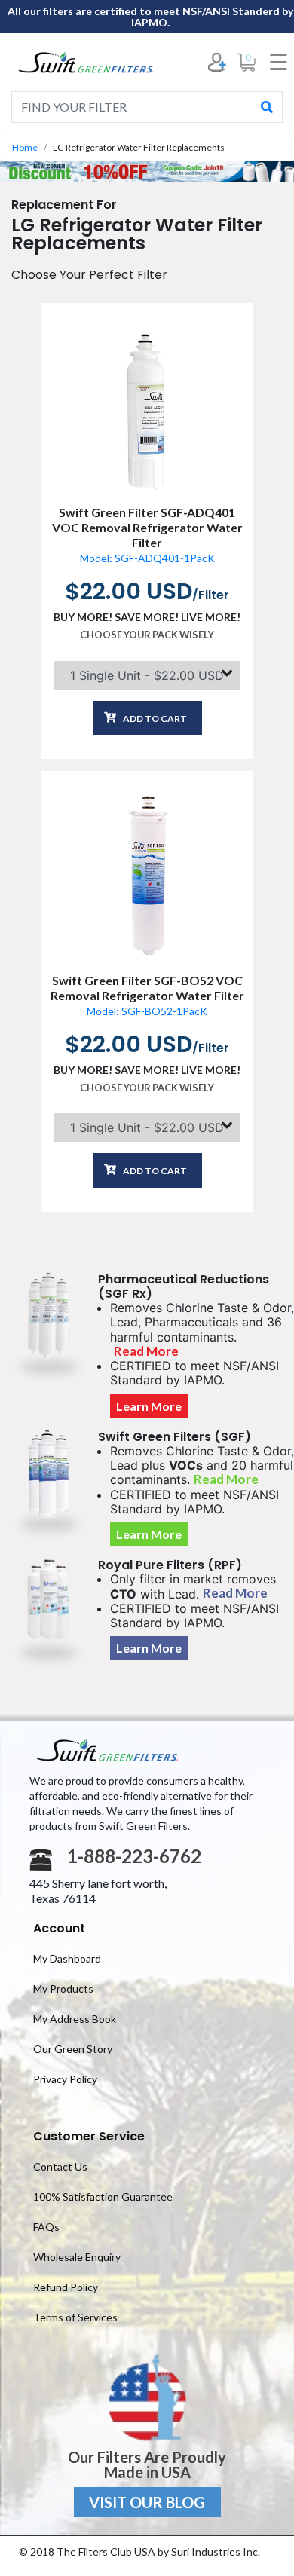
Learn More (149, 1406)
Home (25, 147)
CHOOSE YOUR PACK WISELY (147, 635)
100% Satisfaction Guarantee (103, 2197)
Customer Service (89, 2136)
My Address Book (75, 2019)
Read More (146, 1351)
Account (59, 1928)
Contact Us (60, 2166)
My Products (63, 1989)
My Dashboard (67, 1958)
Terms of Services (75, 2317)
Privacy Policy (65, 2079)
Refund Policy (66, 2287)
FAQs (46, 2227)
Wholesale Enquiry (77, 2257)
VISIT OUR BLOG (147, 2502)
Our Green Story (73, 2049)
